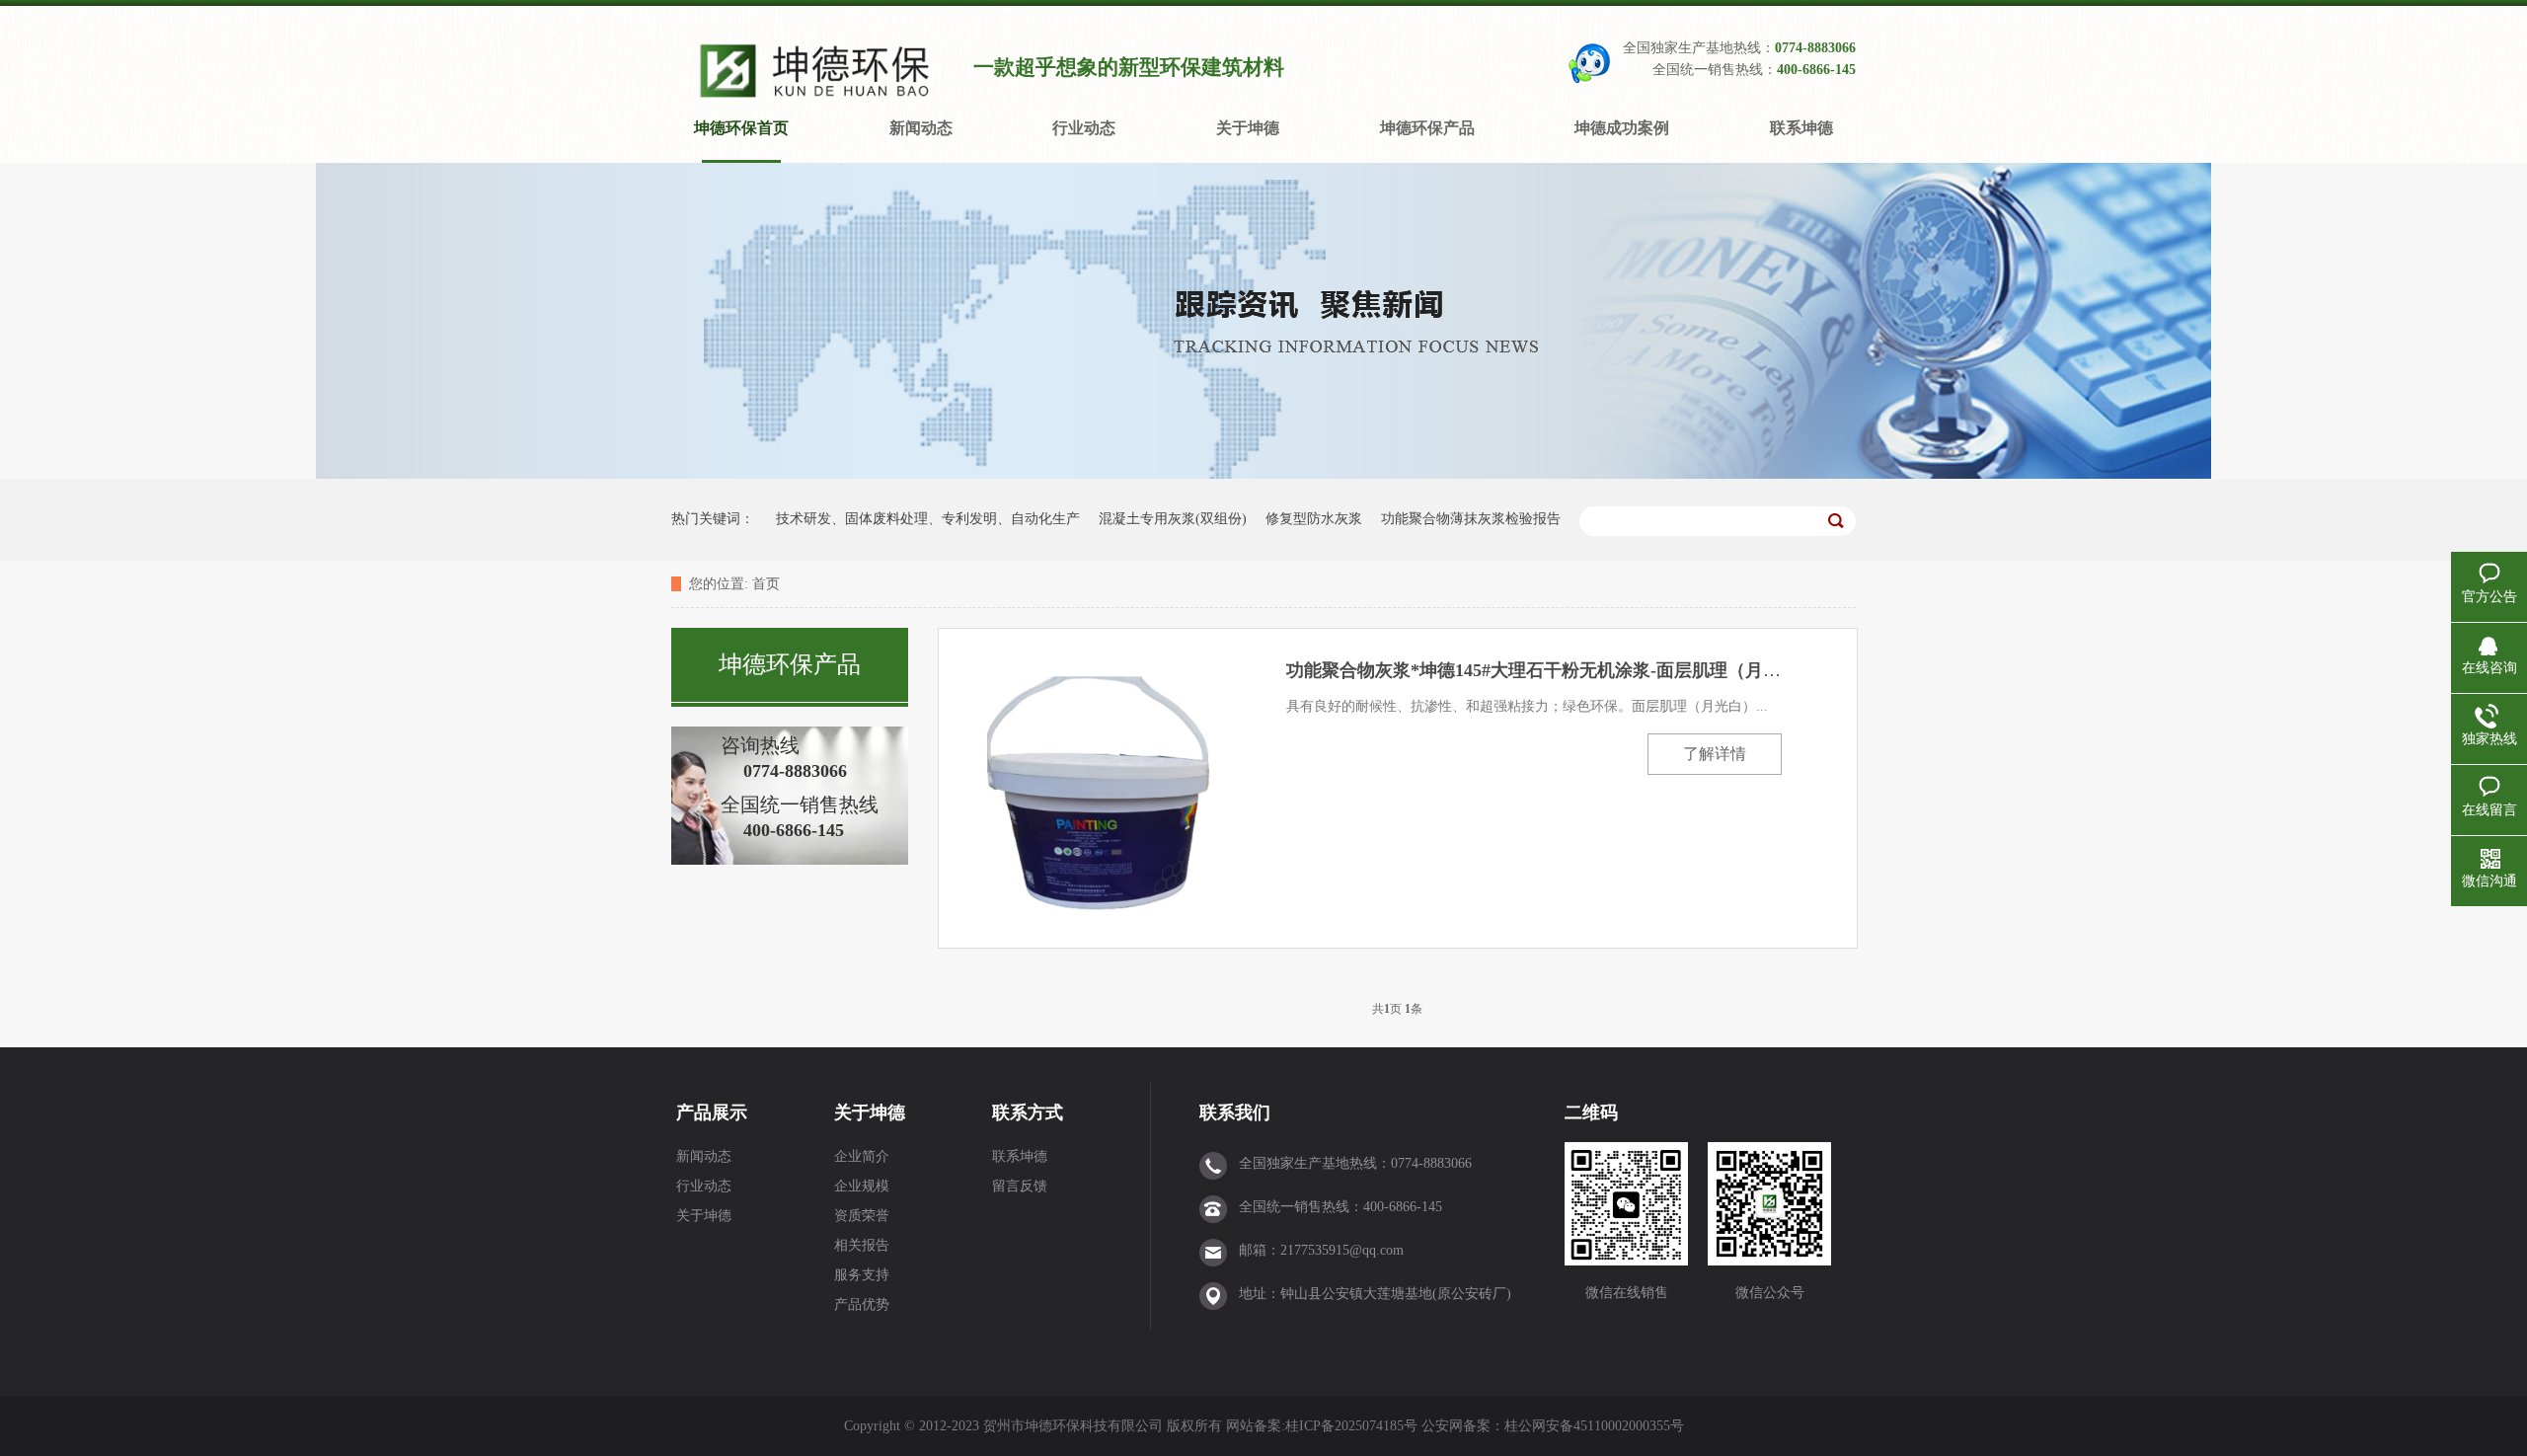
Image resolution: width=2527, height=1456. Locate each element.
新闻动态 (921, 128)
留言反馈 (1020, 1186)
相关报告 (862, 1245)
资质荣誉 (862, 1216)
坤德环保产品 (1427, 128)
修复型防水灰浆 (1314, 519)
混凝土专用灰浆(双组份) (1173, 519)
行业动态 (1084, 128)
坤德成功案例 (1622, 128)
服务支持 (862, 1275)
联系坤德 (1801, 128)
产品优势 (862, 1304)
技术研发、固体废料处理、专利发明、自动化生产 (928, 519)
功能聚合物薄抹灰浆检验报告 (1471, 519)
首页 (766, 584)
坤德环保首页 (741, 128)
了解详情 (1715, 754)
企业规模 (862, 1186)
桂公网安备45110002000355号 (1594, 1426)
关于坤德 (1248, 128)
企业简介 (862, 1156)
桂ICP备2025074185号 (1351, 1426)
